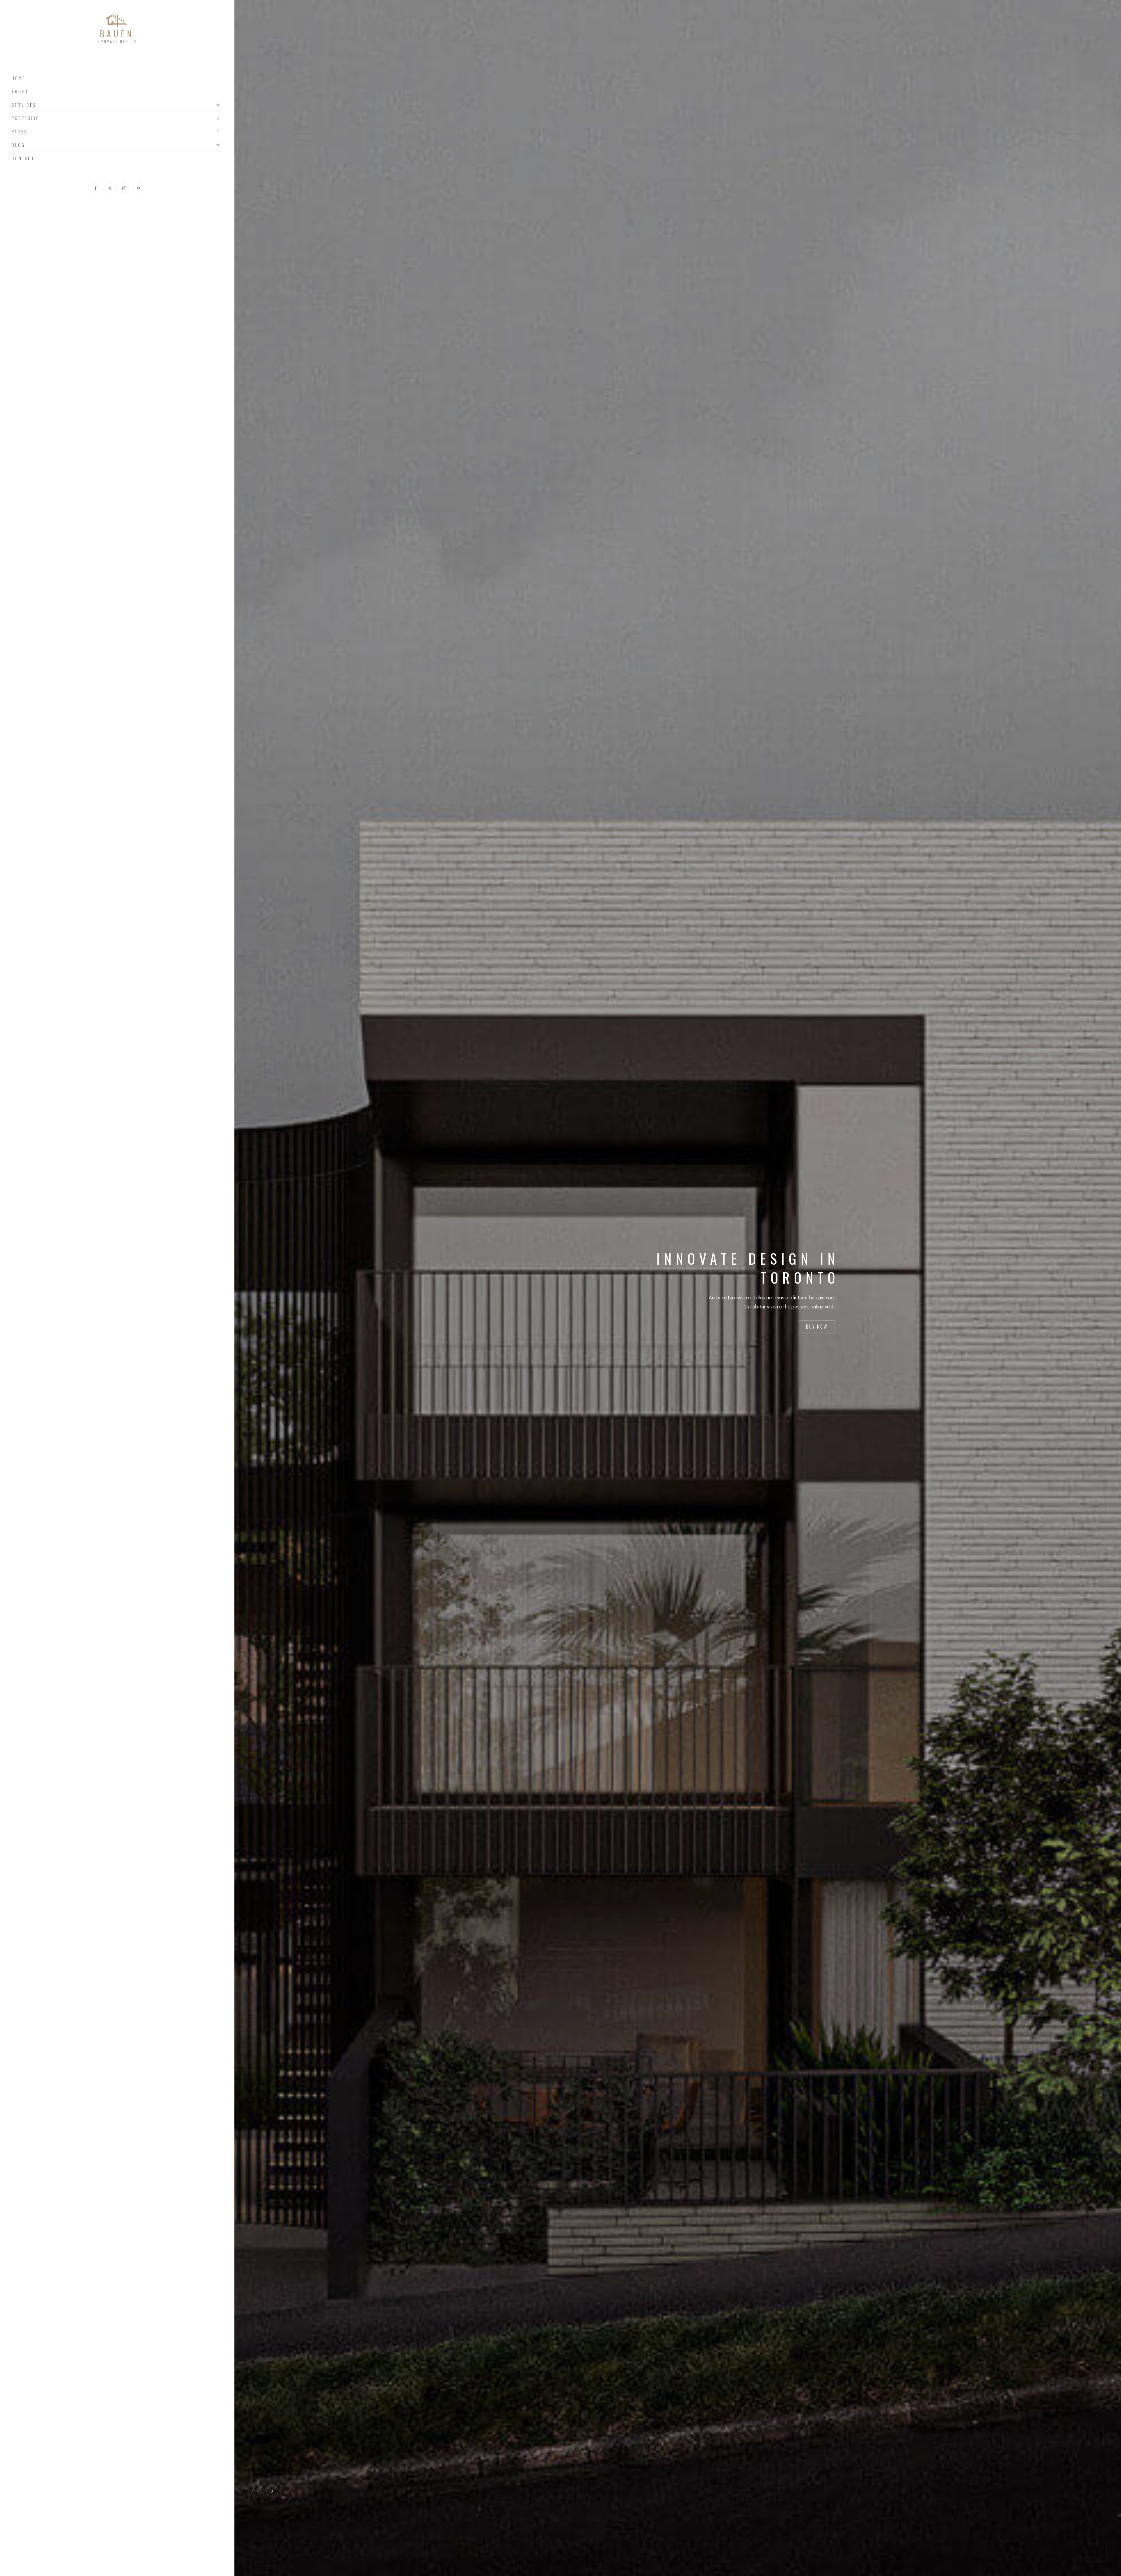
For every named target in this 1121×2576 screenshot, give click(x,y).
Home (19, 78)
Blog (18, 145)
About (20, 92)
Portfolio (26, 118)
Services (24, 105)
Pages (20, 132)
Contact (23, 158)
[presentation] (258, 2491)
